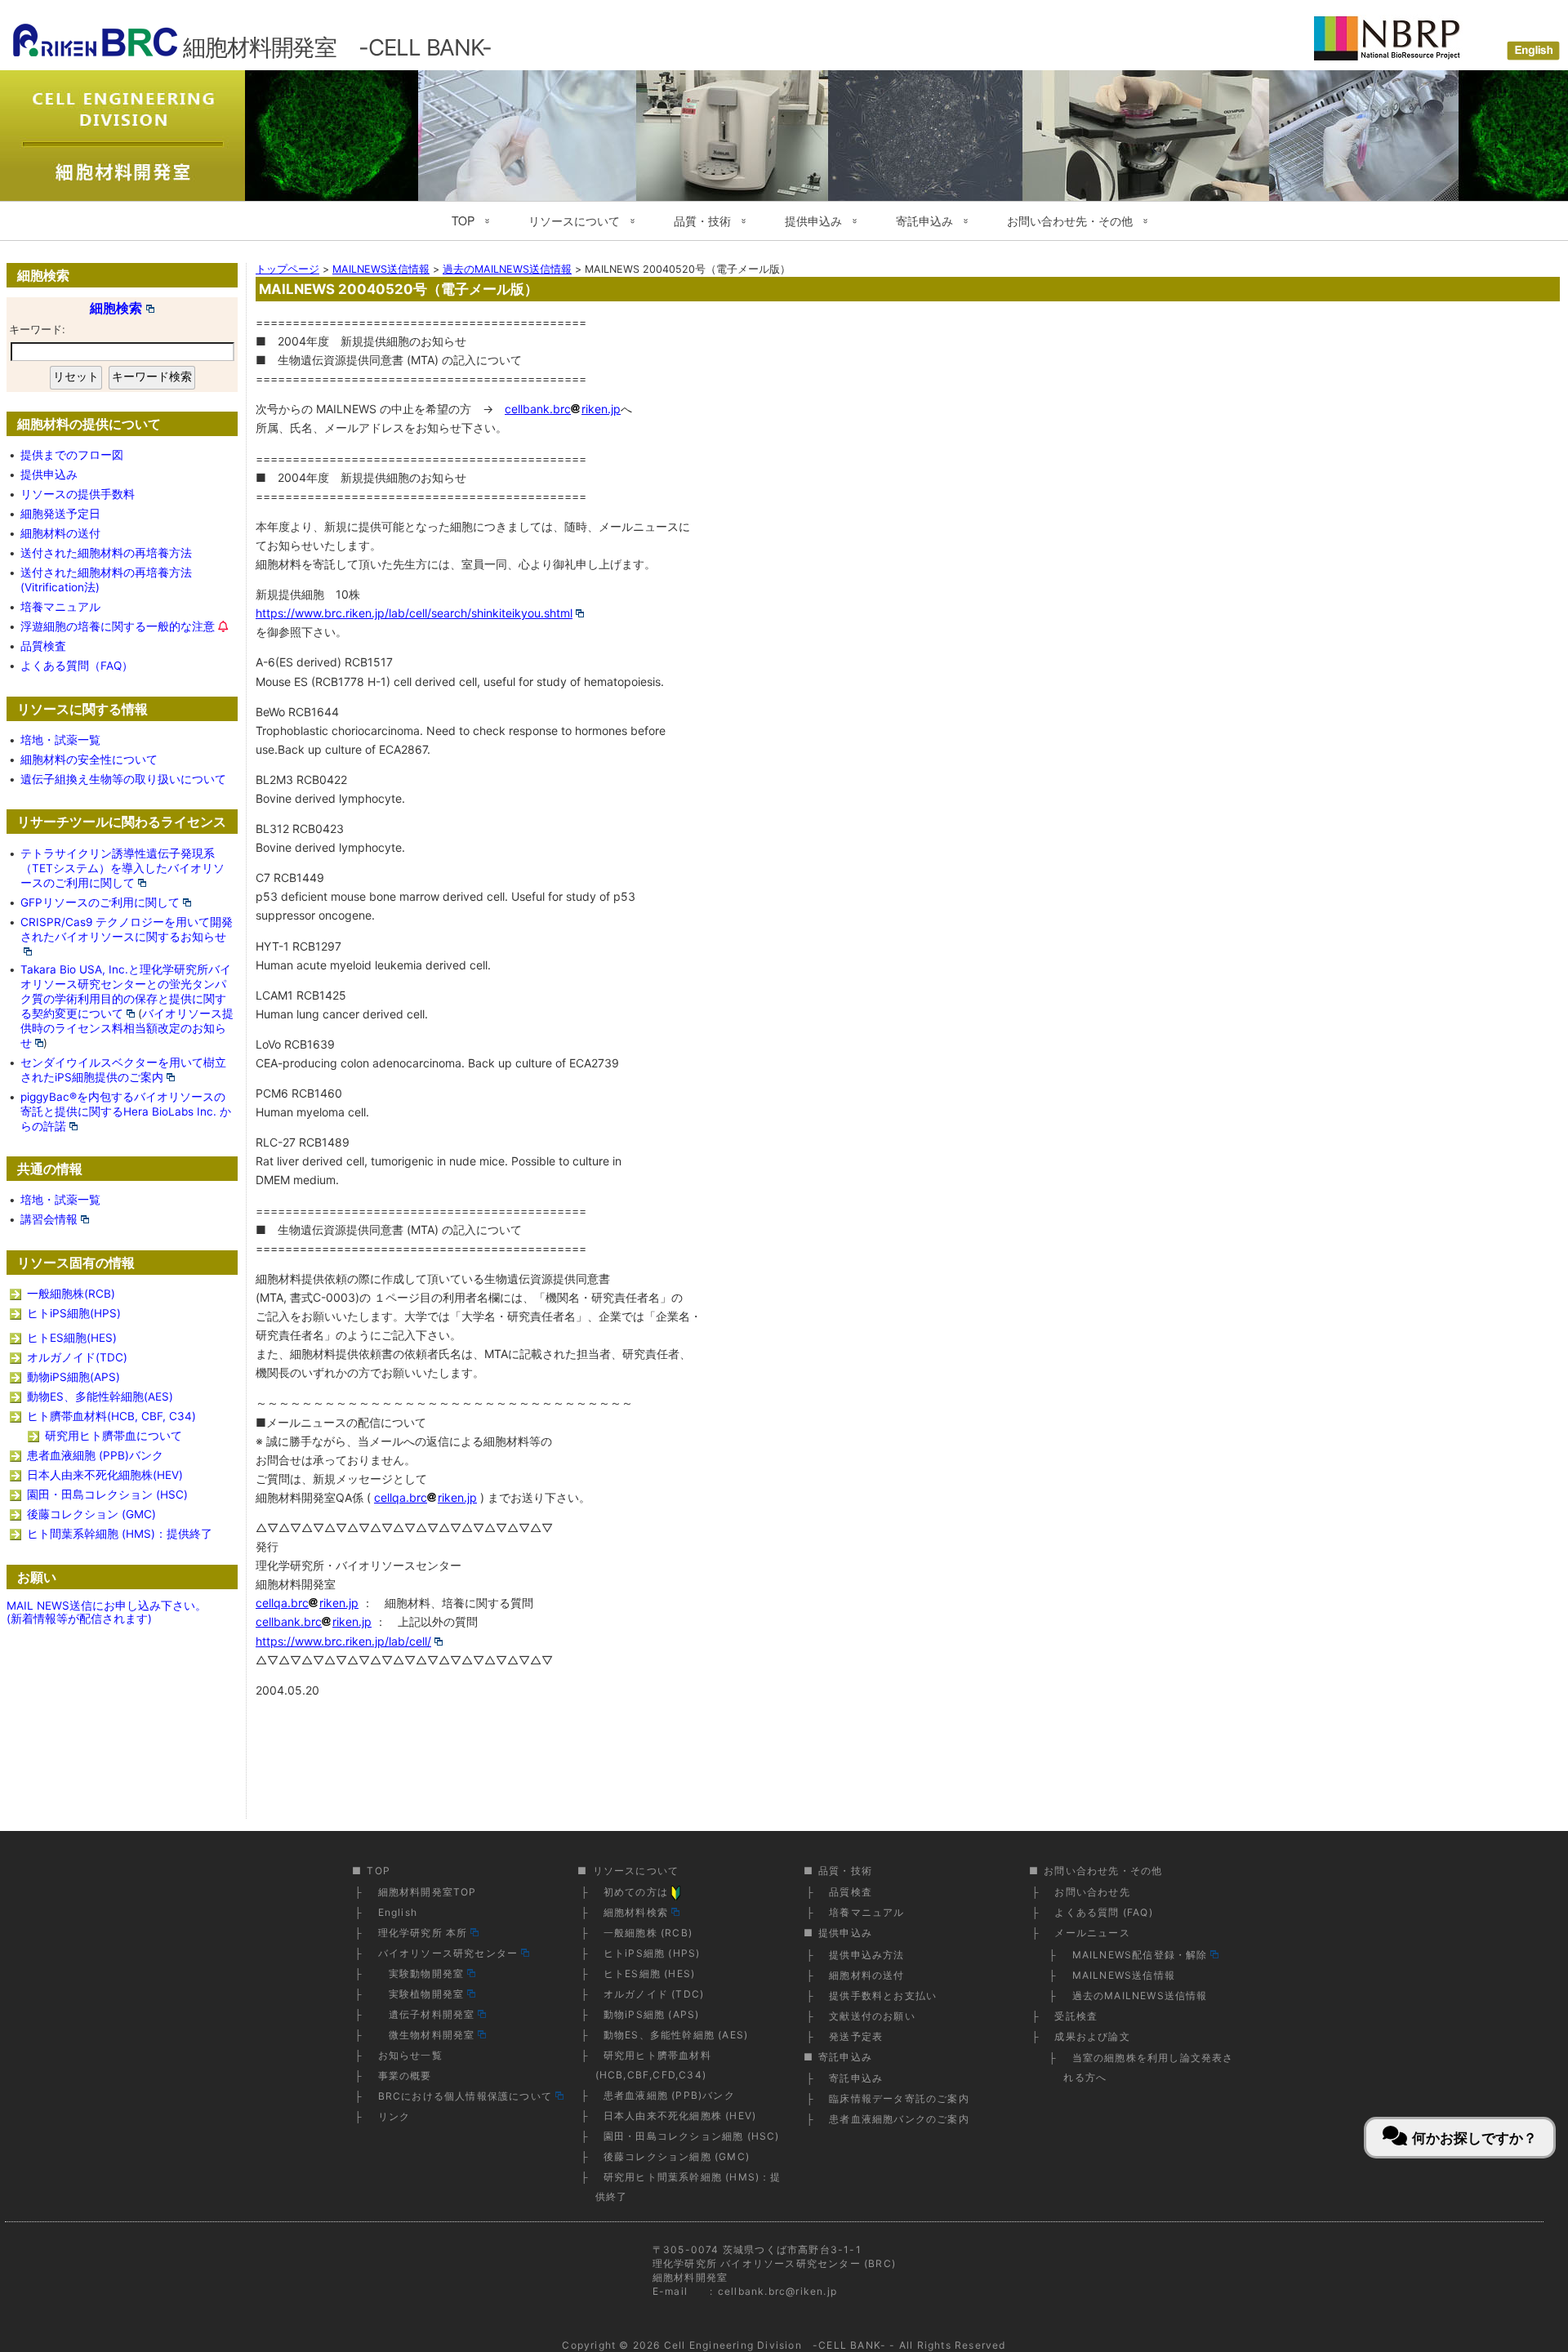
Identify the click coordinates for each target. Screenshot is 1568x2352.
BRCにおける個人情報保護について (465, 2096)
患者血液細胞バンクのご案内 (899, 2119)
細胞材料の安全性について (89, 759)
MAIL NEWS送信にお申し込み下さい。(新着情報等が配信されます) (107, 1613)
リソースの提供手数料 (78, 494)
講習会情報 (49, 1219)
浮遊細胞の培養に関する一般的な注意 (118, 626)
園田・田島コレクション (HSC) (107, 1494)
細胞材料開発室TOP (428, 1892)
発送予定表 (856, 2036)
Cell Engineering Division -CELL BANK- (775, 2345)
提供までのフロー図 (72, 455)
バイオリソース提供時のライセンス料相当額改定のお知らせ (127, 1028)
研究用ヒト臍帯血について (114, 1436)
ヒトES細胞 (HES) (649, 1973)
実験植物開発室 (421, 1994)
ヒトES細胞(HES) (72, 1338)
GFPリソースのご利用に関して (100, 902)
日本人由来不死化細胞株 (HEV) (680, 2116)
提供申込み (49, 474)
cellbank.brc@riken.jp (777, 2291)
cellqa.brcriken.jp (425, 1497)
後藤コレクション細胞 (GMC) (677, 2156)
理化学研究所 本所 (423, 1933)
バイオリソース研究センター (448, 1953)
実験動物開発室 (421, 1973)
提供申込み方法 (866, 1955)
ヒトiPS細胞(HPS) (74, 1313)
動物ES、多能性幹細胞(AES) (100, 1396)
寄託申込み (856, 2078)
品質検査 (43, 646)
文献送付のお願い (872, 2016)
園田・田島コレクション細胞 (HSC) (692, 2136)
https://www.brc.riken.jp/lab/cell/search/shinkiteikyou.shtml (414, 613)
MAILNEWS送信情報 (1124, 1975)
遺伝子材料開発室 (427, 2014)
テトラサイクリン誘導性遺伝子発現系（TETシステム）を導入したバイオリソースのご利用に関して (122, 868)
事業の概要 (405, 2076)
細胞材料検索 (636, 1912)
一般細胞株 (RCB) (648, 1933)
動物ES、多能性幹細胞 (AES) (676, 2035)
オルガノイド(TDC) (77, 1357)
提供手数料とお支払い (883, 1996)
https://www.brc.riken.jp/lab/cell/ (343, 1641)
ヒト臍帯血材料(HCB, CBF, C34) (111, 1416)
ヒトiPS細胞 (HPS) (652, 1953)
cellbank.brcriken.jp (563, 409)
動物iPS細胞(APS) (73, 1377)
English (398, 1912)
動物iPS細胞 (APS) (652, 2014)
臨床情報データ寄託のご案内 (899, 2098)
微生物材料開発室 (427, 2035)
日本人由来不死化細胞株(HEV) (105, 1475)
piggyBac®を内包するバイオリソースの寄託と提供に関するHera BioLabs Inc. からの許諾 (126, 1111)
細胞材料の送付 (60, 533)
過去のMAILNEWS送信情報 (1140, 1996)
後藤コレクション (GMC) (91, 1514)
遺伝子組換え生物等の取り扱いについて (123, 779)
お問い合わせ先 (1092, 1892)
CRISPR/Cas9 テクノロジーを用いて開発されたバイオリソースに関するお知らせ (127, 929)
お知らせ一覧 (410, 2055)
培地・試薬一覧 (60, 740)
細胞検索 (116, 308)
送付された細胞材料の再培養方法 (106, 553)
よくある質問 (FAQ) (1103, 1912)
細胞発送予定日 (60, 514)
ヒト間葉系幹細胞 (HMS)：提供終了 (120, 1534)
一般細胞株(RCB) (71, 1294)
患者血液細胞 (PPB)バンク (95, 1455)
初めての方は (636, 1892)
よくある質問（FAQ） (77, 666)
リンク (394, 2116)
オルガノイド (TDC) (654, 1994)
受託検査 (1076, 2016)
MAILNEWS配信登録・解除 (1140, 1955)
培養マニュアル (60, 607)
